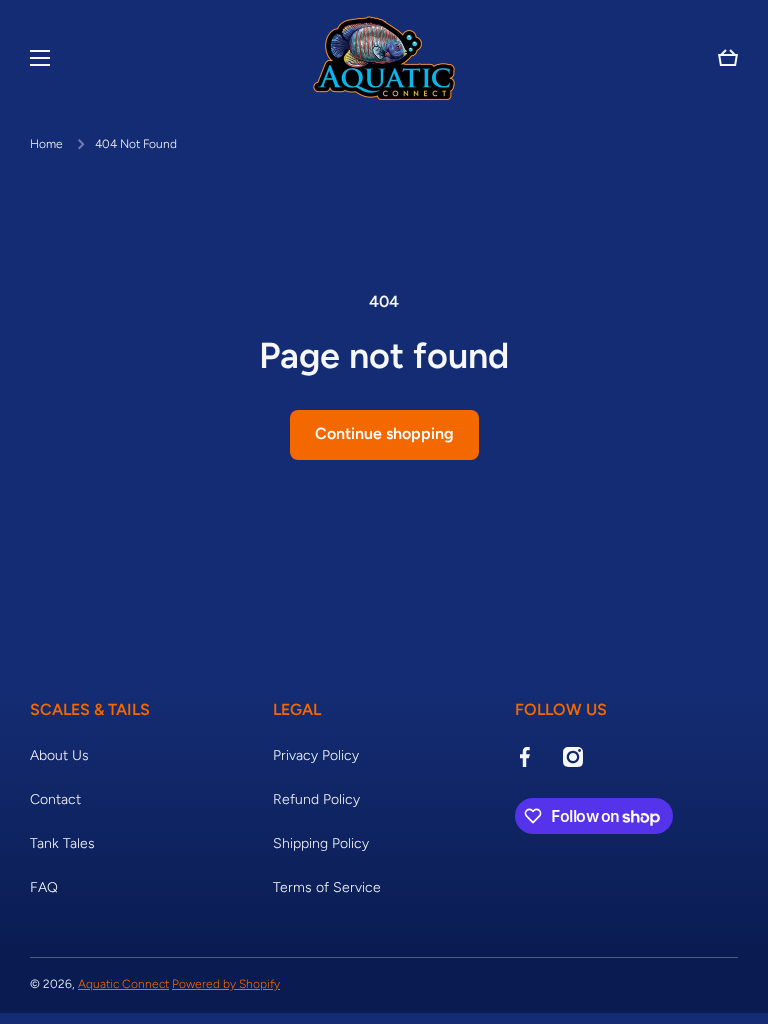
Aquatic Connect (123, 984)
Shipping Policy (321, 843)
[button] (728, 58)
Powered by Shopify (226, 984)
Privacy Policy (316, 755)
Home (46, 144)
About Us (59, 755)
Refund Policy (316, 799)
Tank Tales (62, 843)
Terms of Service (327, 887)
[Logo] (384, 58)
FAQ (44, 887)
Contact (55, 799)
